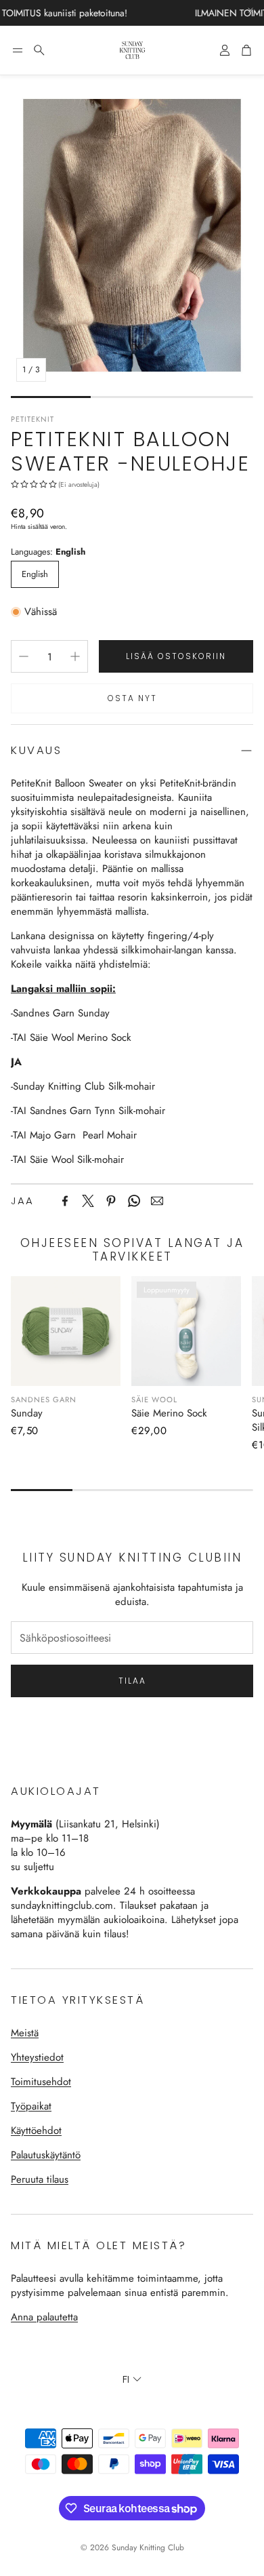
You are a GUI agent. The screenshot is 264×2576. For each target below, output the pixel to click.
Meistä (25, 2033)
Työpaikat (31, 2106)
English (35, 574)
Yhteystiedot (37, 2057)
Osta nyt (132, 698)
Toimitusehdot (41, 2082)
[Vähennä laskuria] (24, 656)
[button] (18, 50)
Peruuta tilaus (40, 2179)
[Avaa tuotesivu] (66, 1331)
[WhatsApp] (134, 1201)
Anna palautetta (44, 2317)
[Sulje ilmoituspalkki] (250, 10)
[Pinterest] (111, 1201)
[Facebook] (65, 1201)
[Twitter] (88, 1201)
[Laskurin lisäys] (75, 656)
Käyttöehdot (36, 2131)
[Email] (157, 1201)
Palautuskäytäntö (46, 2155)
